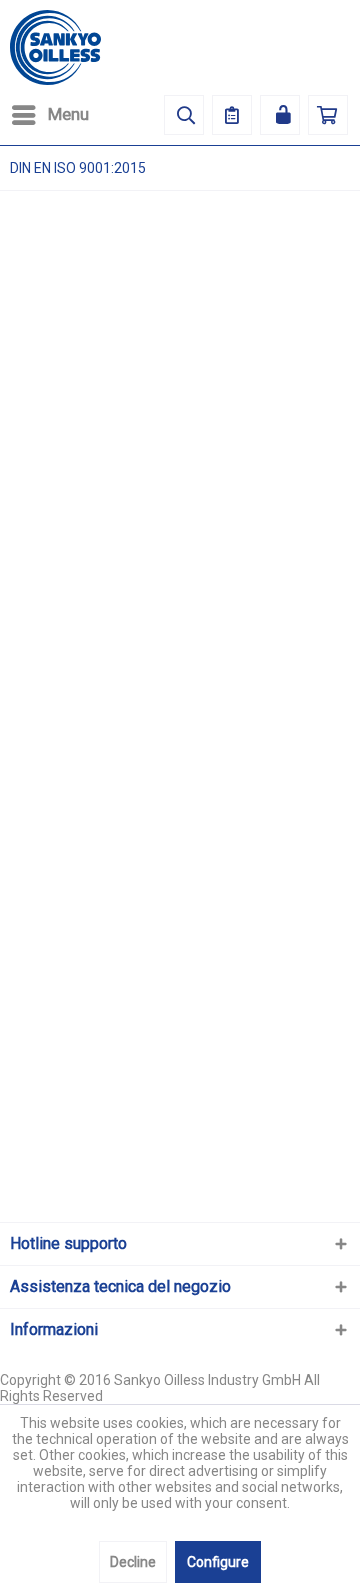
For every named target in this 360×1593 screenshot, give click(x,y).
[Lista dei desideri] (232, 115)
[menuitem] (49, 115)
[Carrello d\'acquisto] (328, 115)
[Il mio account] (280, 115)
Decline (133, 1562)
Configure (218, 1562)
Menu (68, 114)
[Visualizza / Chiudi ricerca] (184, 115)
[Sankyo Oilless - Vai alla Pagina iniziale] (55, 47)
